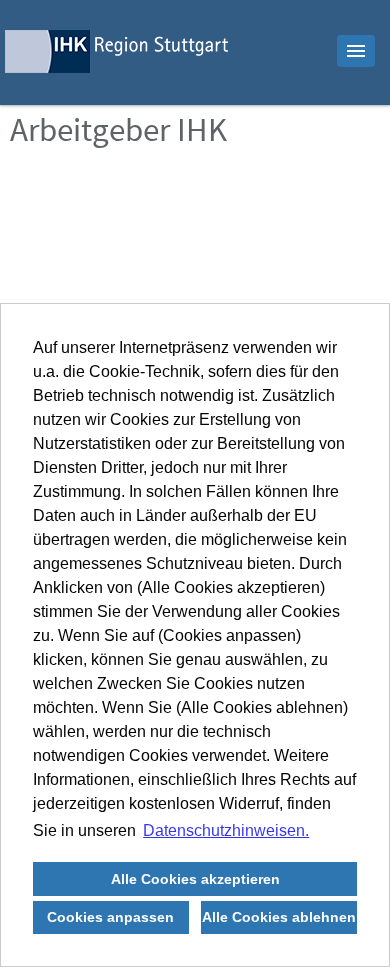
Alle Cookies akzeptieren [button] (195, 879)
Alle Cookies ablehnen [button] (279, 917)
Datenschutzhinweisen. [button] (226, 830)
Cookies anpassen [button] (110, 917)
